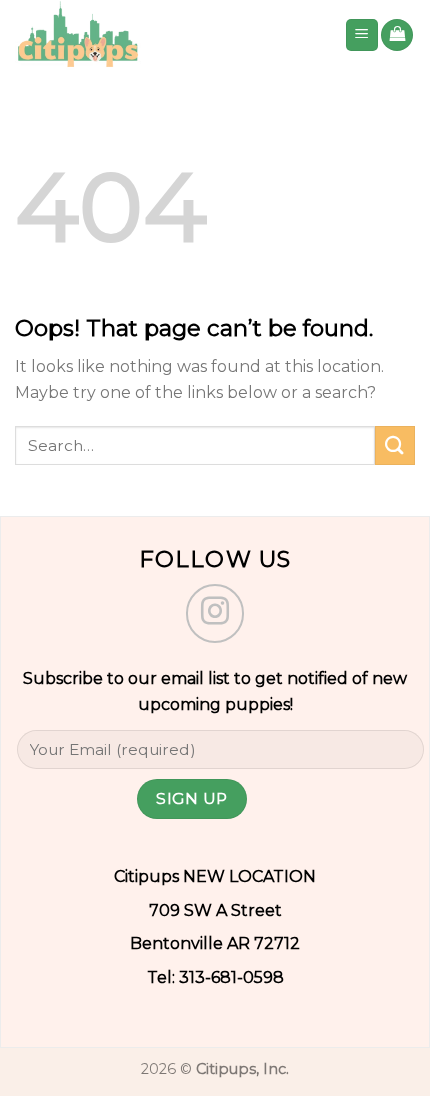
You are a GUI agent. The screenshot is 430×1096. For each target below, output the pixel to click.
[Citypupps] (164, 35)
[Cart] (397, 35)
